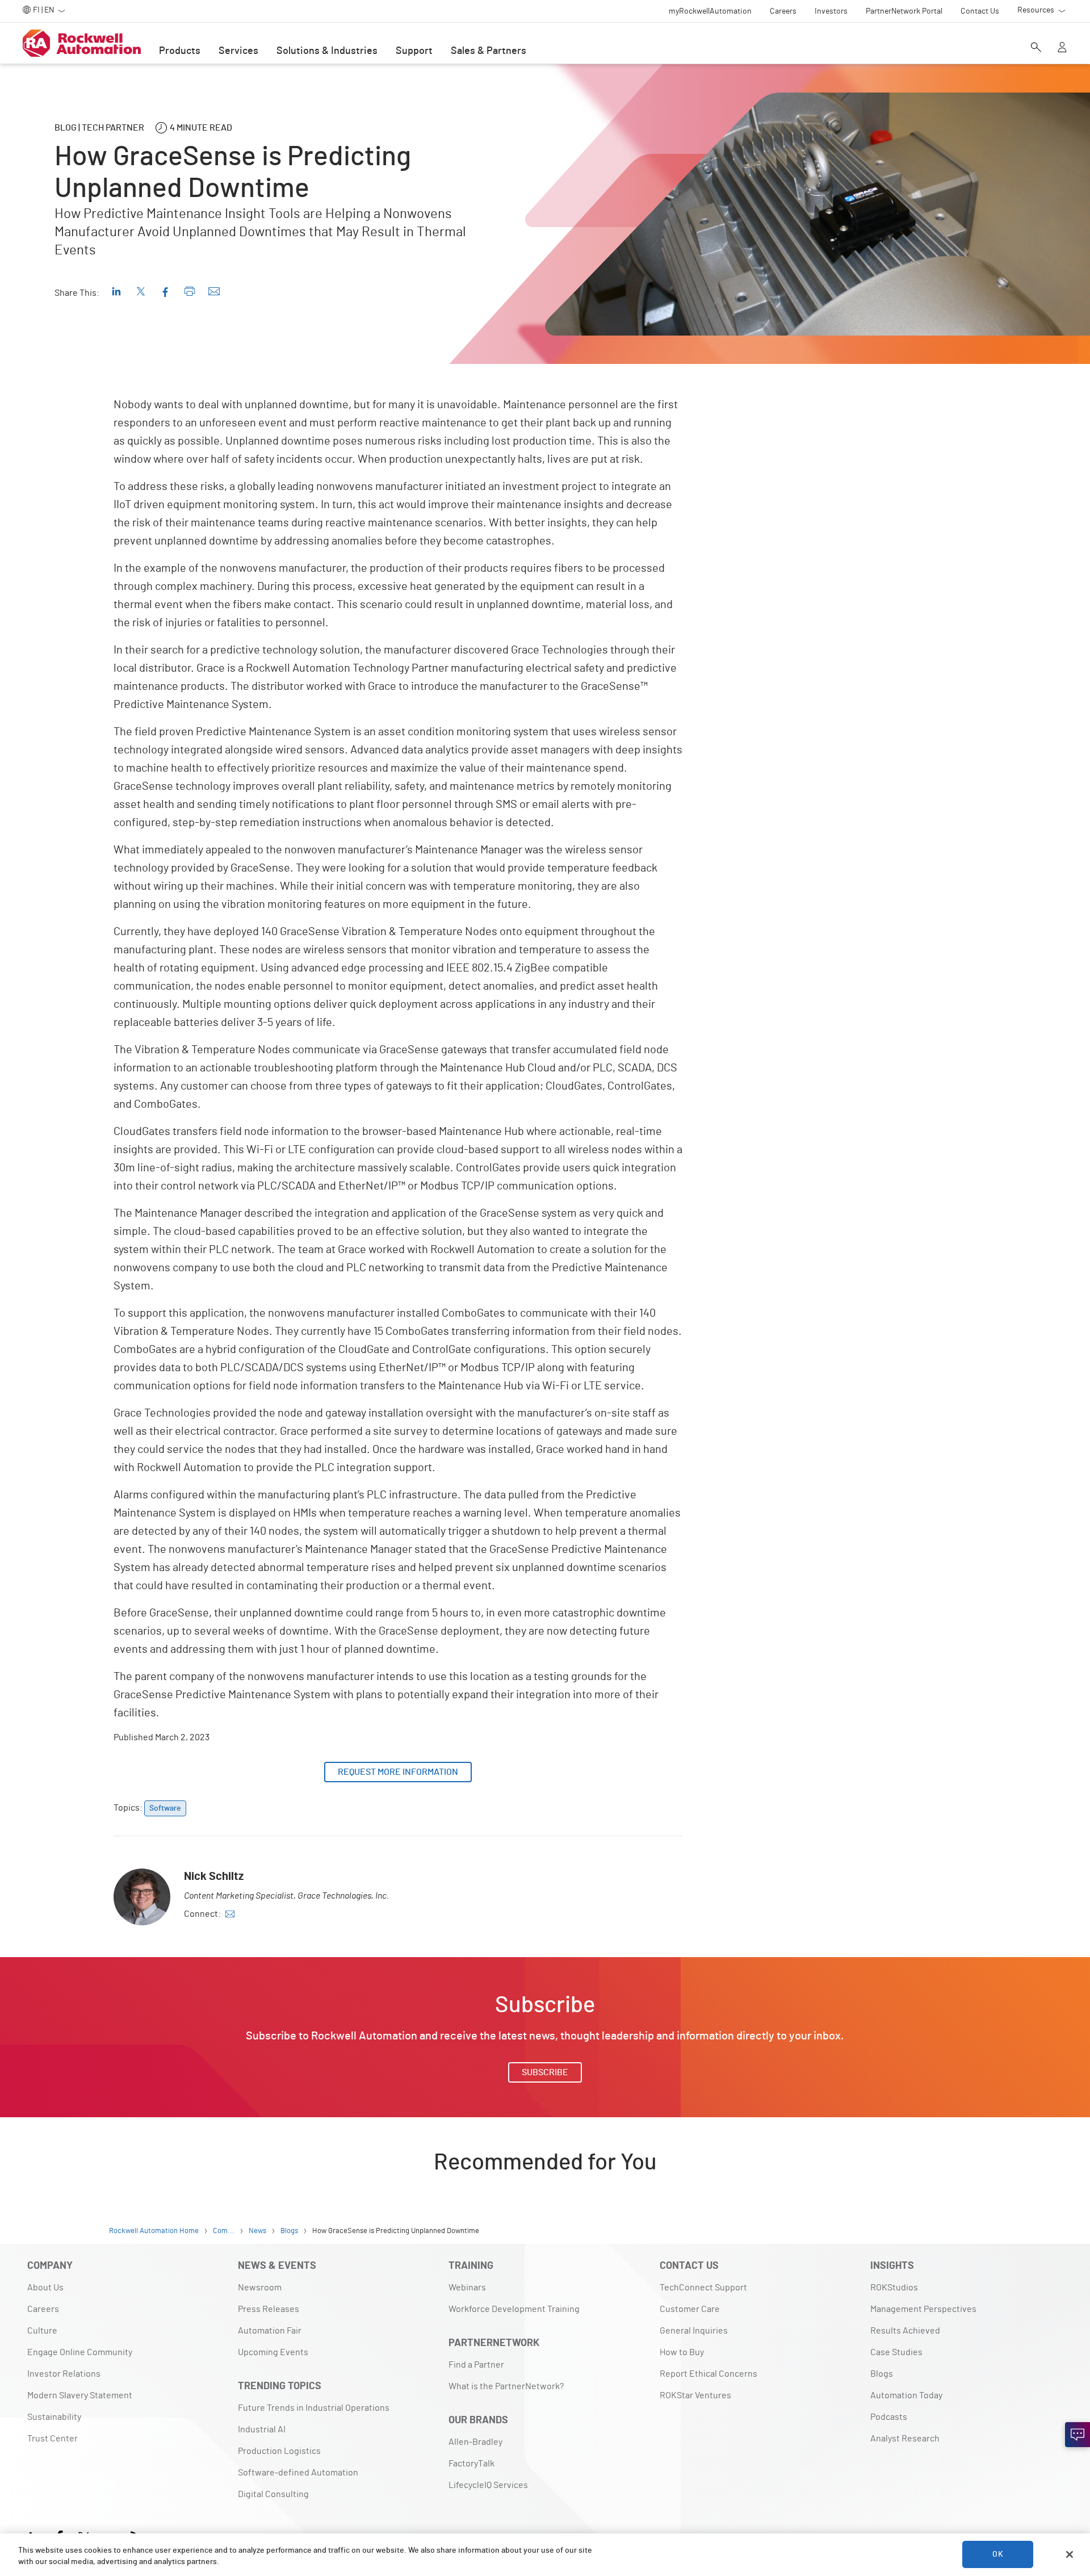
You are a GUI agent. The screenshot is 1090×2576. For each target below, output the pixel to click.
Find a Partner (476, 2365)
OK (997, 2554)
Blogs (882, 2374)
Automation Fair (270, 2331)
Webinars (467, 2288)
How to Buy (682, 2352)
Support (414, 51)
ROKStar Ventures (695, 2395)
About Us (45, 2288)
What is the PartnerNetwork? (506, 2386)
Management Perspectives (923, 2309)
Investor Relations (64, 2374)
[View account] (1062, 48)
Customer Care (690, 2309)
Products (180, 51)
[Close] (1070, 2554)
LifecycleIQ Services (488, 2485)
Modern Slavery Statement (80, 2395)
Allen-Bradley (475, 2442)
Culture (42, 2331)
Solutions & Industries (327, 51)
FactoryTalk (471, 2464)
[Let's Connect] (1078, 2435)
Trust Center (53, 2439)
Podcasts (889, 2417)
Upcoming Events (273, 2352)
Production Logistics (279, 2451)
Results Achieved (905, 2331)
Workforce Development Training (514, 2309)
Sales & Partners (489, 51)
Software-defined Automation (298, 2473)
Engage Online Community (80, 2352)
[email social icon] (230, 1914)
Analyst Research (905, 2439)
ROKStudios (894, 2288)
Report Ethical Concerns (708, 2374)
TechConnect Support (703, 2288)
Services (238, 51)
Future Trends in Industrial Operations (314, 2408)
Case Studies (896, 2352)
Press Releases (269, 2309)
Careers (43, 2309)
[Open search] (1036, 48)
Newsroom (260, 2288)
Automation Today (906, 2395)
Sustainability (54, 2417)
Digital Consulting (273, 2494)
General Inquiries (694, 2331)
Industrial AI (262, 2430)
